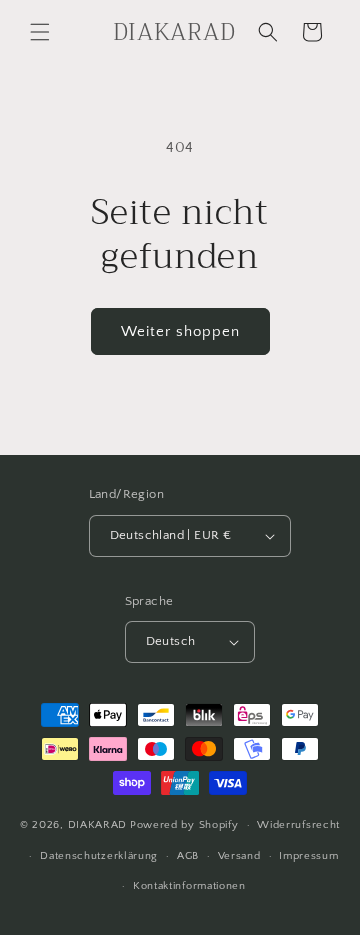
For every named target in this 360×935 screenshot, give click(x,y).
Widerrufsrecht (298, 825)
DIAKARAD (98, 825)
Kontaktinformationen (189, 886)
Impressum (308, 856)
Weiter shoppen (180, 331)
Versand (239, 856)
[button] (40, 32)
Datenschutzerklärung (99, 856)
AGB (188, 856)
